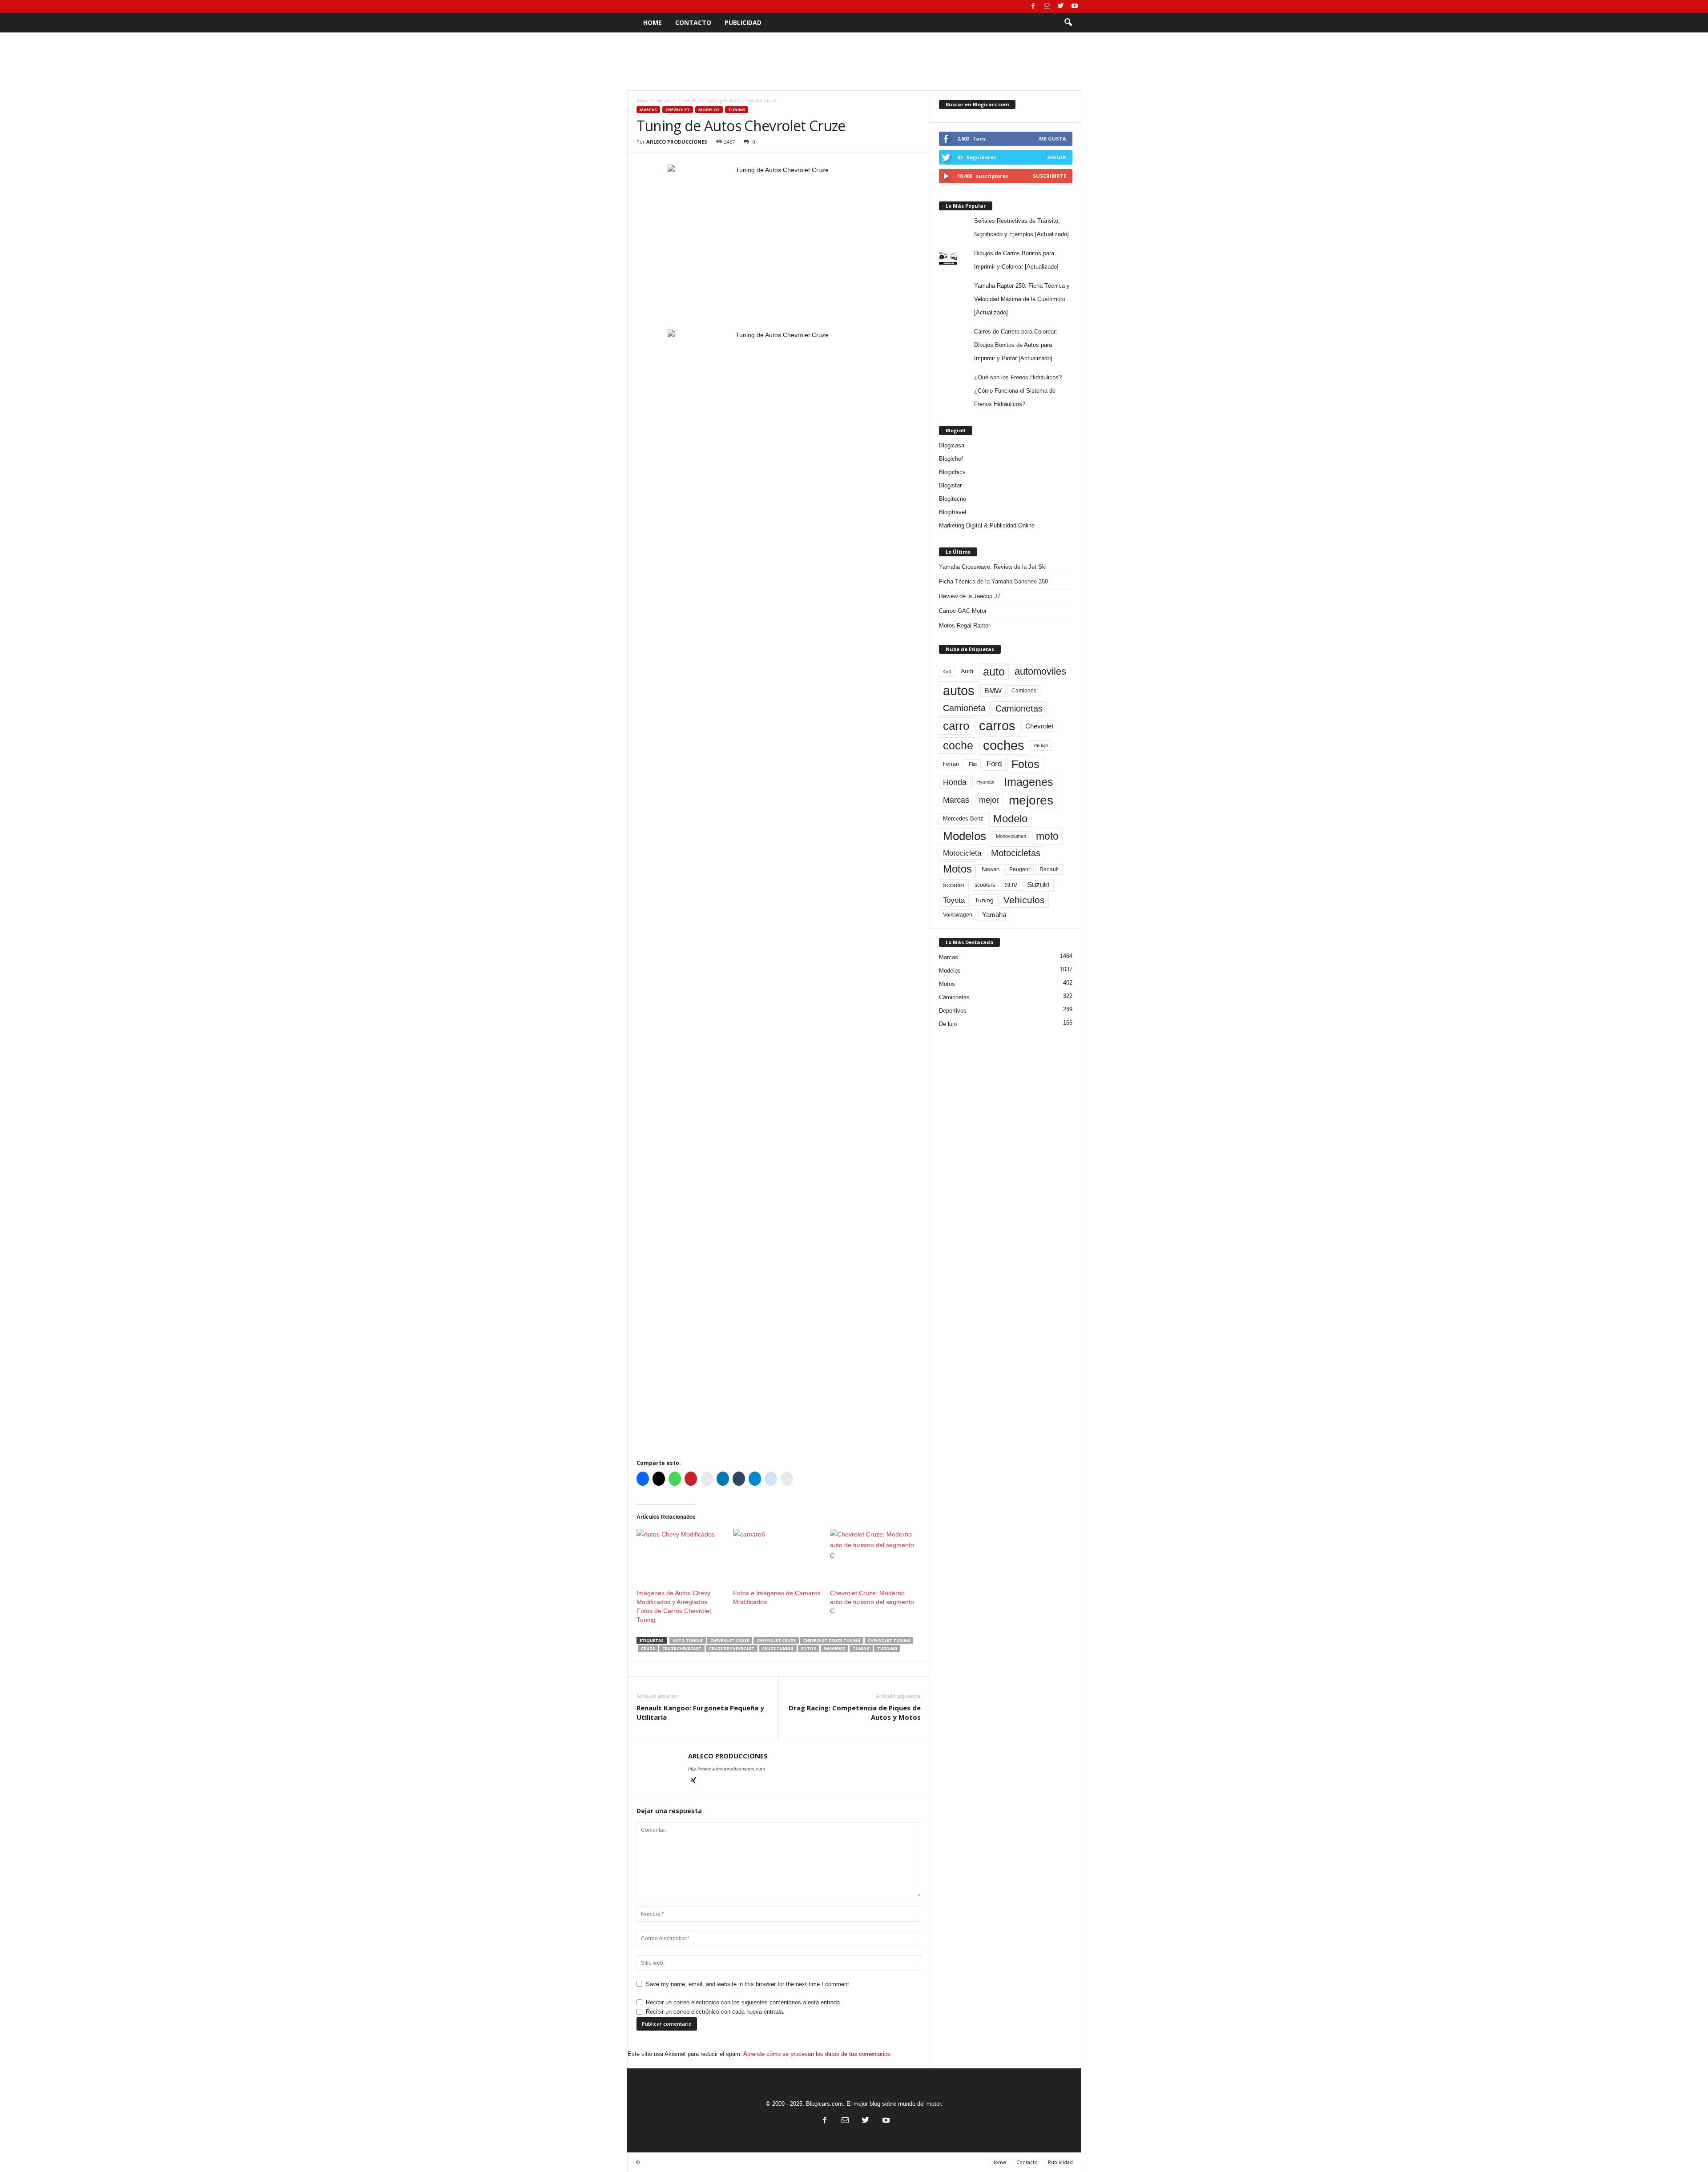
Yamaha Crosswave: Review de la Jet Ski (993, 567)
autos (959, 690)
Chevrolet (688, 101)
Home (653, 22)
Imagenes (834, 1648)
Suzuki (1038, 885)
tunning (887, 1648)
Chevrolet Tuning (889, 1640)
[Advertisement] (854, 61)
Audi (967, 671)
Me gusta (1053, 139)
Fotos (809, 1648)
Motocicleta (962, 853)
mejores (1031, 800)
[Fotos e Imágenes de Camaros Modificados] (777, 1554)
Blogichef (951, 459)
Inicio (642, 101)
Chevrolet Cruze (776, 1640)
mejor (989, 800)
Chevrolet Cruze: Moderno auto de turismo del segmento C (872, 1602)
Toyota (954, 900)
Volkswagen (958, 915)
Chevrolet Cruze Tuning (832, 1640)
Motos (957, 869)
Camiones (1024, 690)
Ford (994, 764)
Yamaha (994, 915)
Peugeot (1019, 869)
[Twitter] (1061, 6)
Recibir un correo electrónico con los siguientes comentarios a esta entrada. (744, 2002)
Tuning (737, 110)
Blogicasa (952, 445)
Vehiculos (1024, 900)
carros (997, 726)
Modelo (1010, 819)
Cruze (648, 1648)
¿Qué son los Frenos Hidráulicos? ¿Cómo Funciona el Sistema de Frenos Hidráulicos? (1018, 391)
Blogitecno (953, 499)
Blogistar (950, 485)
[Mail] (1047, 6)
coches (1004, 745)
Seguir (1057, 157)
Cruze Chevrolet (682, 1648)
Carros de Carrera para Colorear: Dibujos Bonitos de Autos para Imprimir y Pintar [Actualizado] (1016, 345)
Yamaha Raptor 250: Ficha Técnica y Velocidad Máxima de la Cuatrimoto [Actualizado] (1022, 299)
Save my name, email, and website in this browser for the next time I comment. (748, 1984)
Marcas (663, 101)
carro (956, 726)
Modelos (709, 110)
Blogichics (952, 472)
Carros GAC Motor (963, 611)
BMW (993, 691)
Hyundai (985, 782)
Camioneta (964, 708)
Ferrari (951, 764)
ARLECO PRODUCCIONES (677, 142)
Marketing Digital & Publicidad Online (987, 525)
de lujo (1041, 745)
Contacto (693, 22)
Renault (1049, 869)
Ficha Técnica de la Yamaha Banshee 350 (993, 581)
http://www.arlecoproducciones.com (727, 1769)
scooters (985, 885)
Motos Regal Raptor (965, 625)
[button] (1068, 23)
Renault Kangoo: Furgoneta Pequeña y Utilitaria (700, 1712)
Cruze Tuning (778, 1648)
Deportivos (953, 1011)
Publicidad (743, 22)
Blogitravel (953, 512)
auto (994, 672)
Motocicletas (1016, 853)
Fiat (973, 764)
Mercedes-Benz (963, 819)
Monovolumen (1011, 836)
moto (1047, 836)
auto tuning (688, 1640)
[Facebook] (1033, 6)
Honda (955, 782)
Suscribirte (1049, 176)
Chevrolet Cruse (730, 1640)
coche (958, 745)
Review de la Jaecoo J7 (970, 596)
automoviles (1040, 671)
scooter (954, 885)
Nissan (991, 869)
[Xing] (693, 1781)
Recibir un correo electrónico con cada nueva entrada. (715, 2012)
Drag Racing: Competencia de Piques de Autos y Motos (855, 1712)
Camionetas (1019, 708)
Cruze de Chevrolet (732, 1648)
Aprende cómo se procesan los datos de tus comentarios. (818, 2054)
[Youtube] (1075, 6)
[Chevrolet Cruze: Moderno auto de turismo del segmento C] (874, 1554)
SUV (1011, 885)
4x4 (947, 672)
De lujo (948, 1024)
